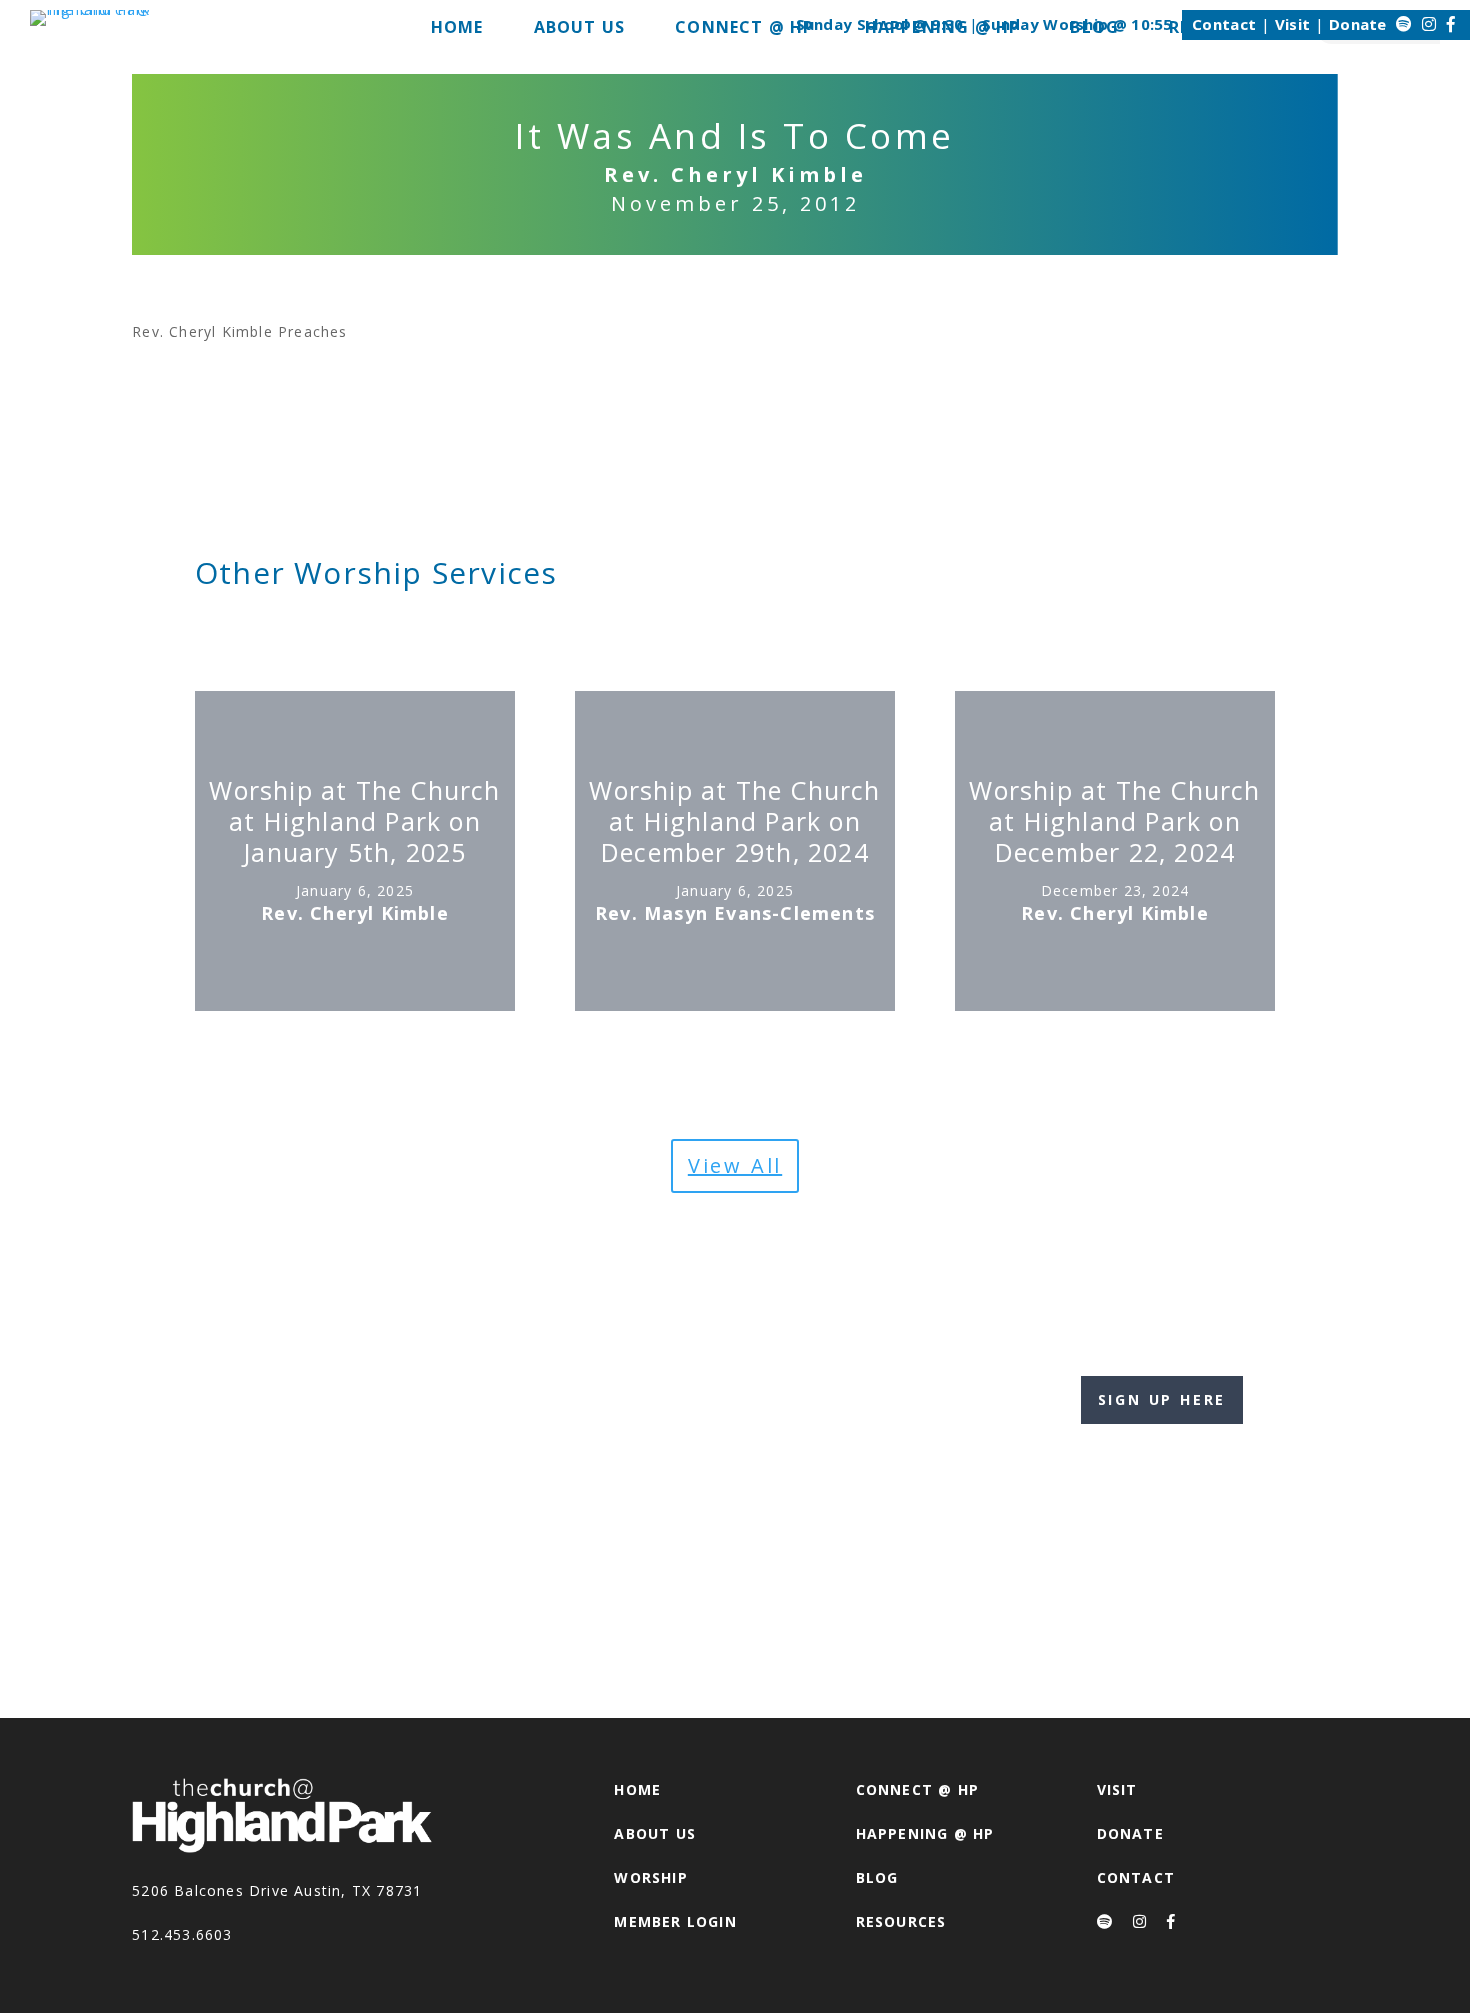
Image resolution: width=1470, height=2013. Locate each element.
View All (735, 1165)
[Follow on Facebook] (1451, 24)
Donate (1358, 24)
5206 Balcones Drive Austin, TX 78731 (277, 1890)
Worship (650, 1877)
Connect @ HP (917, 1789)
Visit (1293, 24)
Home (637, 1789)
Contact (1224, 24)
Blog (877, 1877)
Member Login (675, 1921)
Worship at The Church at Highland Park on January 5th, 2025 (354, 821)
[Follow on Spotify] (1404, 24)
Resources (901, 1921)
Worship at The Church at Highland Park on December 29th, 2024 (734, 821)
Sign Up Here (1162, 1399)
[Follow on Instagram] (1429, 24)
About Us (655, 1833)
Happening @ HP (925, 1833)
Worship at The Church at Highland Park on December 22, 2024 (1114, 821)
